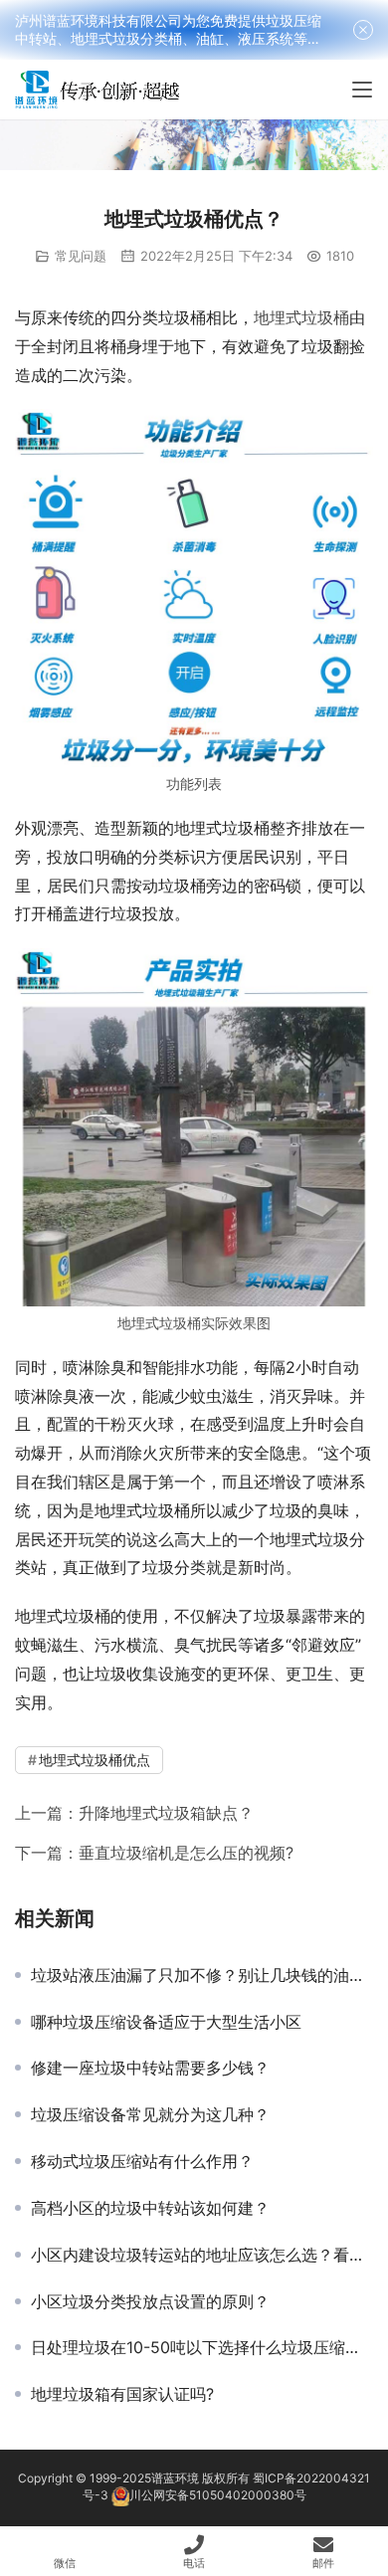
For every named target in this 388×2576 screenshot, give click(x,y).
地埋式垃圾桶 (301, 317)
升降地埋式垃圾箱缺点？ (166, 1813)
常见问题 (81, 256)
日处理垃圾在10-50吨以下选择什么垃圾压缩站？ (202, 2347)
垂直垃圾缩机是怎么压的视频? (186, 1853)
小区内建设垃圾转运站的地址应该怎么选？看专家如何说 (202, 2255)
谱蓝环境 (175, 2478)
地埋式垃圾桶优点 (95, 1760)
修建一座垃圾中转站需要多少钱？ (150, 2068)
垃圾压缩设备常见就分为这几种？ (150, 2114)
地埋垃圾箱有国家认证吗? (122, 2394)
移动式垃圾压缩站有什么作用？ (142, 2161)
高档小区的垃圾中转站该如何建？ (150, 2208)
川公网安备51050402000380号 (218, 2496)
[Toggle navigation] (362, 90)
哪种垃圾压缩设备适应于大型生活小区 (166, 2022)
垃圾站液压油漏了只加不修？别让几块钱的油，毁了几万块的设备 (202, 1975)
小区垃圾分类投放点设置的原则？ (150, 2301)
